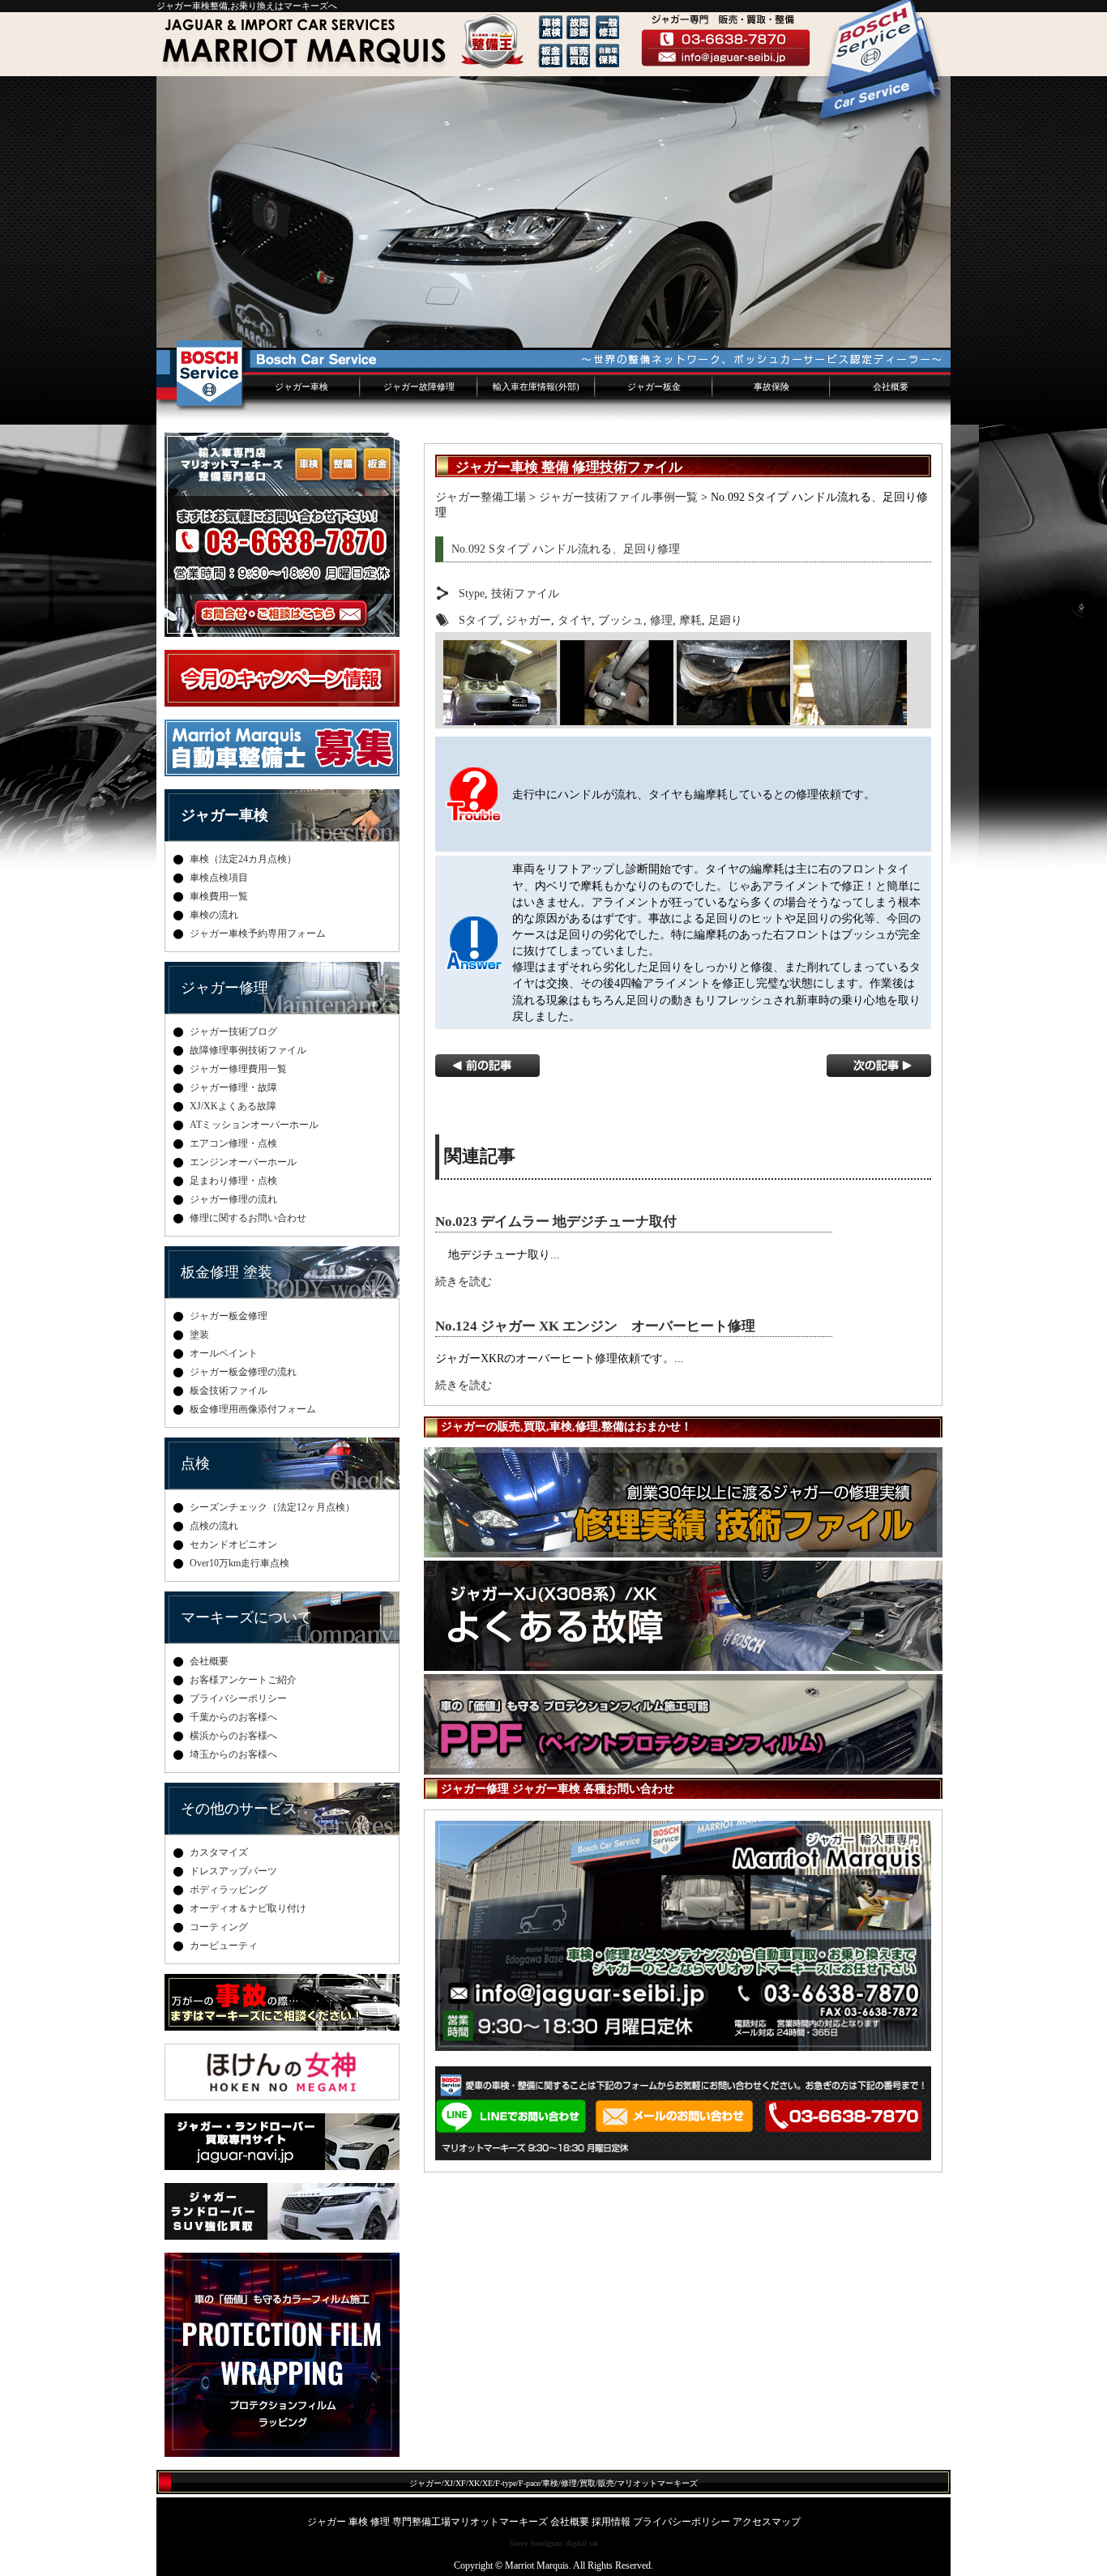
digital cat (582, 2543)
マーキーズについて (246, 1617)
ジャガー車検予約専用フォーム (258, 933)
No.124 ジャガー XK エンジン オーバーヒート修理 (595, 1326)
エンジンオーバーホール (243, 1162)
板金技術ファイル (229, 1391)
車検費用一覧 (219, 896)
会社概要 (891, 387)
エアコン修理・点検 (233, 1143)
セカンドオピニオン (233, 1544)
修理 (661, 620)
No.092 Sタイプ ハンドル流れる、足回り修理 (566, 549)
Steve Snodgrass (536, 2543)
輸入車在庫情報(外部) (536, 387)
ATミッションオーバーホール (254, 1125)
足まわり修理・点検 (233, 1181)
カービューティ (224, 1946)
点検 (195, 1463)
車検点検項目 (219, 878)
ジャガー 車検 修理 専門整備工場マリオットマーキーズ (427, 2522)
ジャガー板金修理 (229, 1316)
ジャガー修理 (224, 988)
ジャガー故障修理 (419, 387)
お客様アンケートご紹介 (243, 1680)
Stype (472, 593)
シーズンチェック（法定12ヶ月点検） (272, 1507)
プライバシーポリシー (238, 1698)
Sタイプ (479, 620)
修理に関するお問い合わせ (248, 1218)
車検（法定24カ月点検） (243, 859)
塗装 (199, 1335)
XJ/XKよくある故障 (233, 1106)
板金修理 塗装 (227, 1272)
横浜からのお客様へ (233, 1736)
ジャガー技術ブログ (233, 1032)
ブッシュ (621, 620)
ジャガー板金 (654, 387)
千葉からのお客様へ (233, 1717)
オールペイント (224, 1353)
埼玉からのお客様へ (233, 1754)
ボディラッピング (229, 1890)
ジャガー (528, 620)
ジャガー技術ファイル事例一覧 (618, 497)
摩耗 (690, 620)
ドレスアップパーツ (233, 1871)
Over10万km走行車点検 (239, 1563)
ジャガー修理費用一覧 (238, 1069)
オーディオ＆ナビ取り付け (248, 1908)
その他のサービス (239, 1809)
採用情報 (611, 2522)
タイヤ (575, 620)
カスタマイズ (219, 1852)
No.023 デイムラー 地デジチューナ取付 (556, 1222)
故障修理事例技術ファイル (248, 1050)
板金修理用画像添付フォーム (253, 1409)
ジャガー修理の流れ (233, 1199)
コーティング (219, 1927)
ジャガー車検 (301, 387)
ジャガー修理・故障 (233, 1087)
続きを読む (464, 1281)
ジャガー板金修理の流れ (243, 1372)
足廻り (725, 620)
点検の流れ (214, 1526)
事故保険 (771, 387)
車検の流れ (214, 915)
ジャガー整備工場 (481, 497)
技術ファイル (525, 593)
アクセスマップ (767, 2522)
